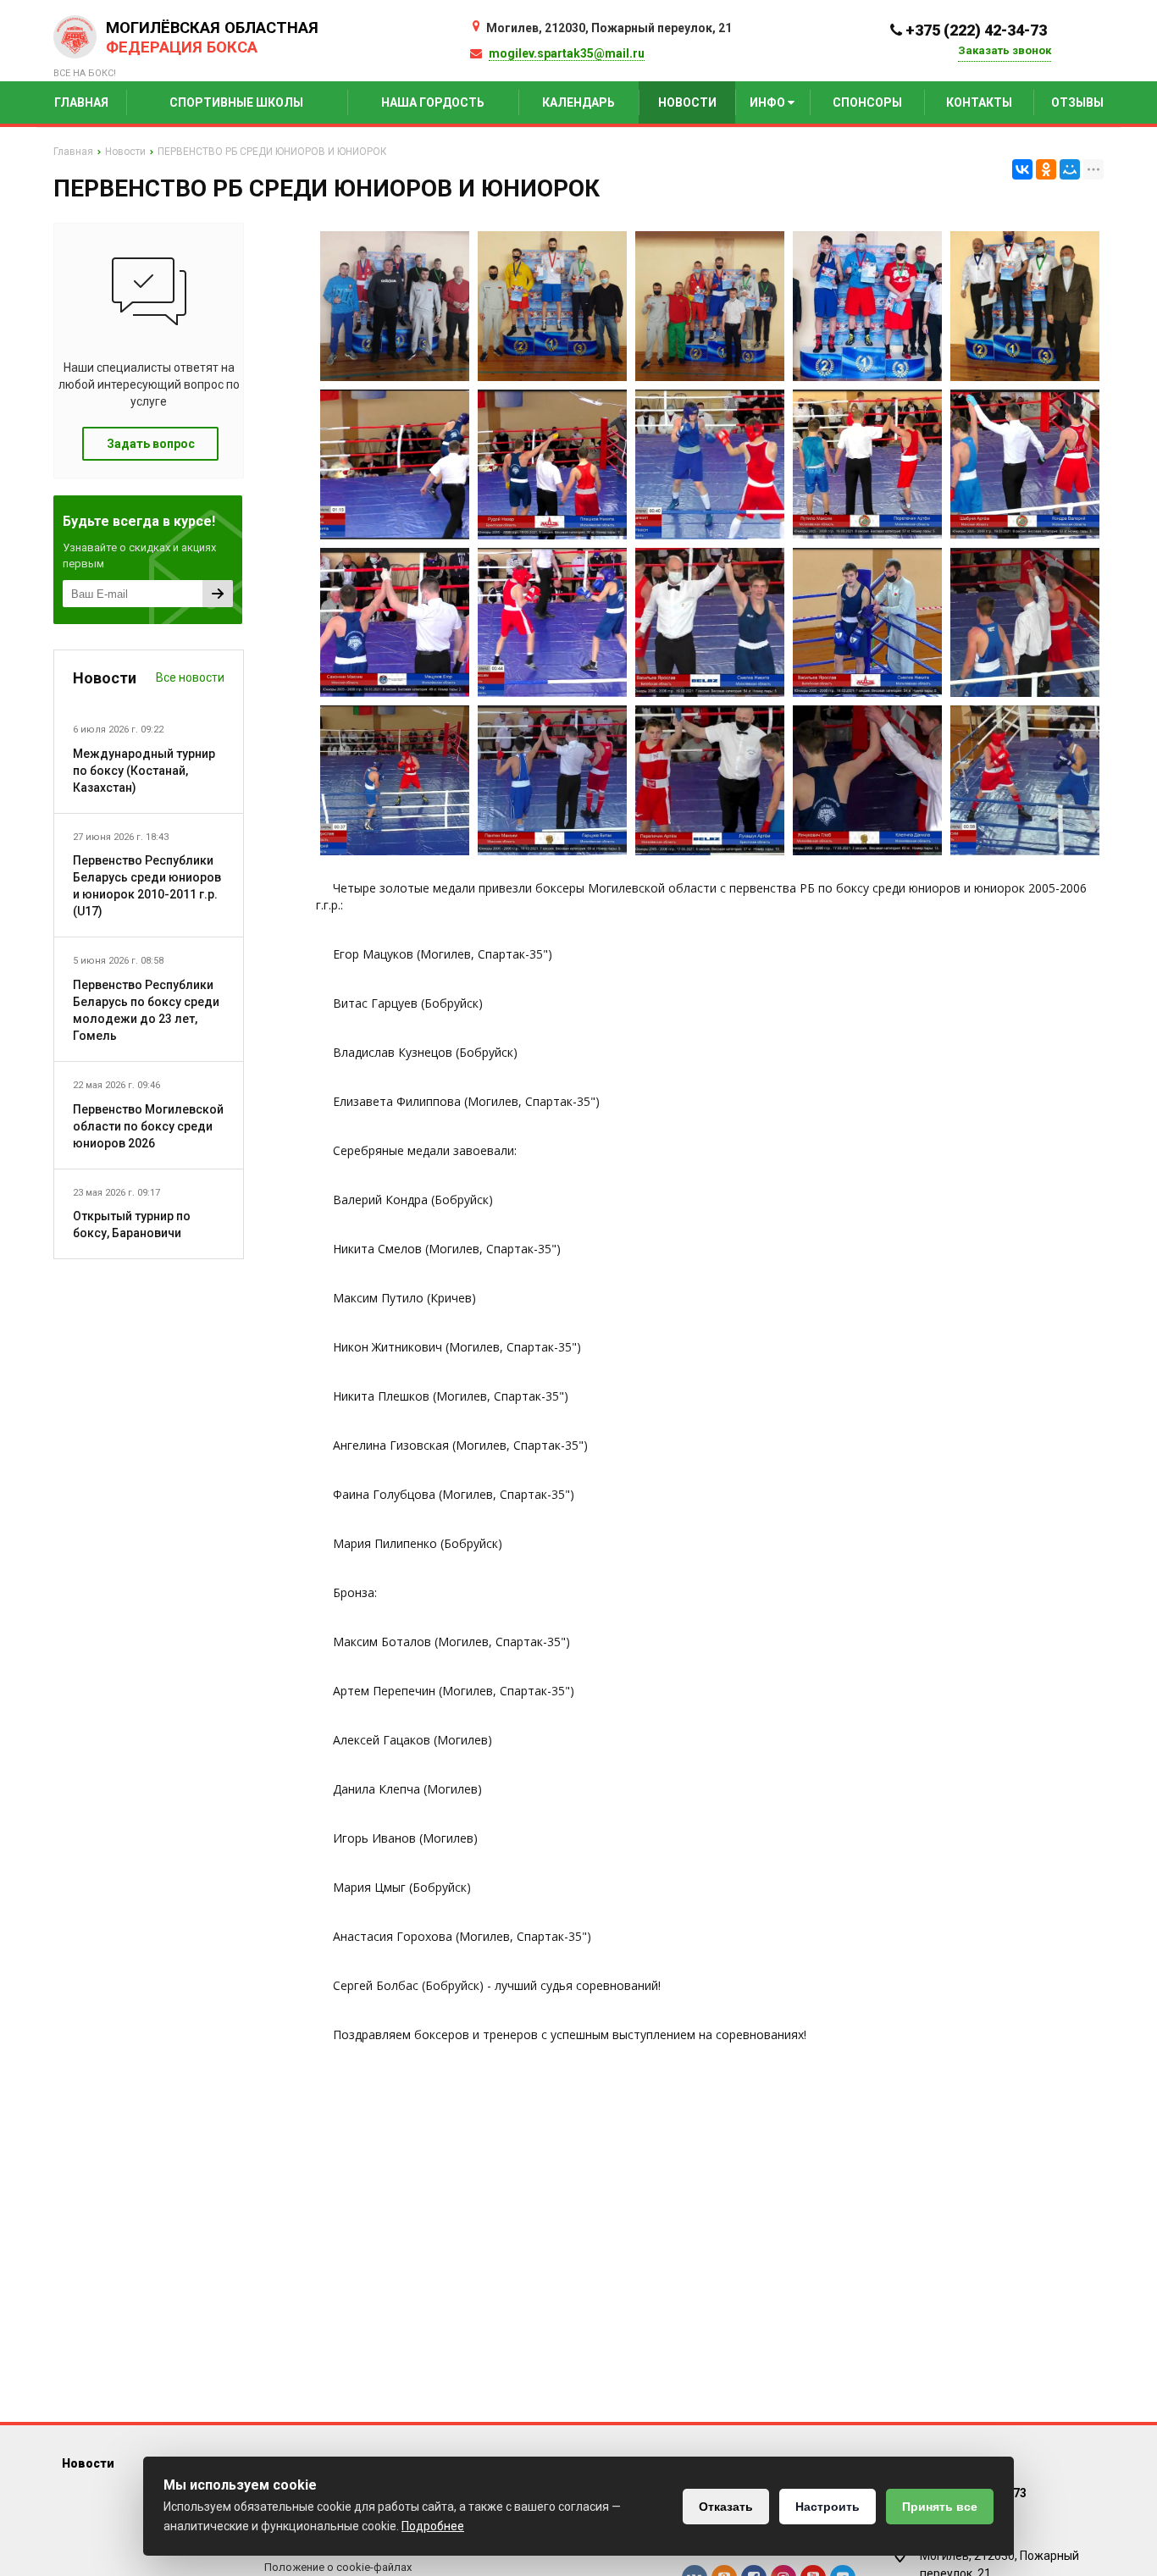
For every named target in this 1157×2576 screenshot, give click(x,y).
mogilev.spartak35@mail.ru (567, 53)
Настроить (828, 2507)
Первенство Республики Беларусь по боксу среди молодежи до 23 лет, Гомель (146, 1010)
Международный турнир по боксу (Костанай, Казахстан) (144, 771)
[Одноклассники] (1046, 169)
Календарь (578, 102)
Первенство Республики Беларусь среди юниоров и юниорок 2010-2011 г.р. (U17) (147, 886)
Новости (687, 102)
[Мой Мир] (1070, 169)
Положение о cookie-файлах (338, 2567)
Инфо (769, 102)
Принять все (940, 2507)
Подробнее (433, 2526)
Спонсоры (867, 102)
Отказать (726, 2507)
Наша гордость (433, 102)
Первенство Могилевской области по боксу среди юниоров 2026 (148, 1126)
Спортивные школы (236, 102)
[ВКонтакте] (1022, 169)
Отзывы (1077, 102)
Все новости (190, 677)
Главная (81, 102)
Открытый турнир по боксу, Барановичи (132, 1224)
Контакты (979, 102)
